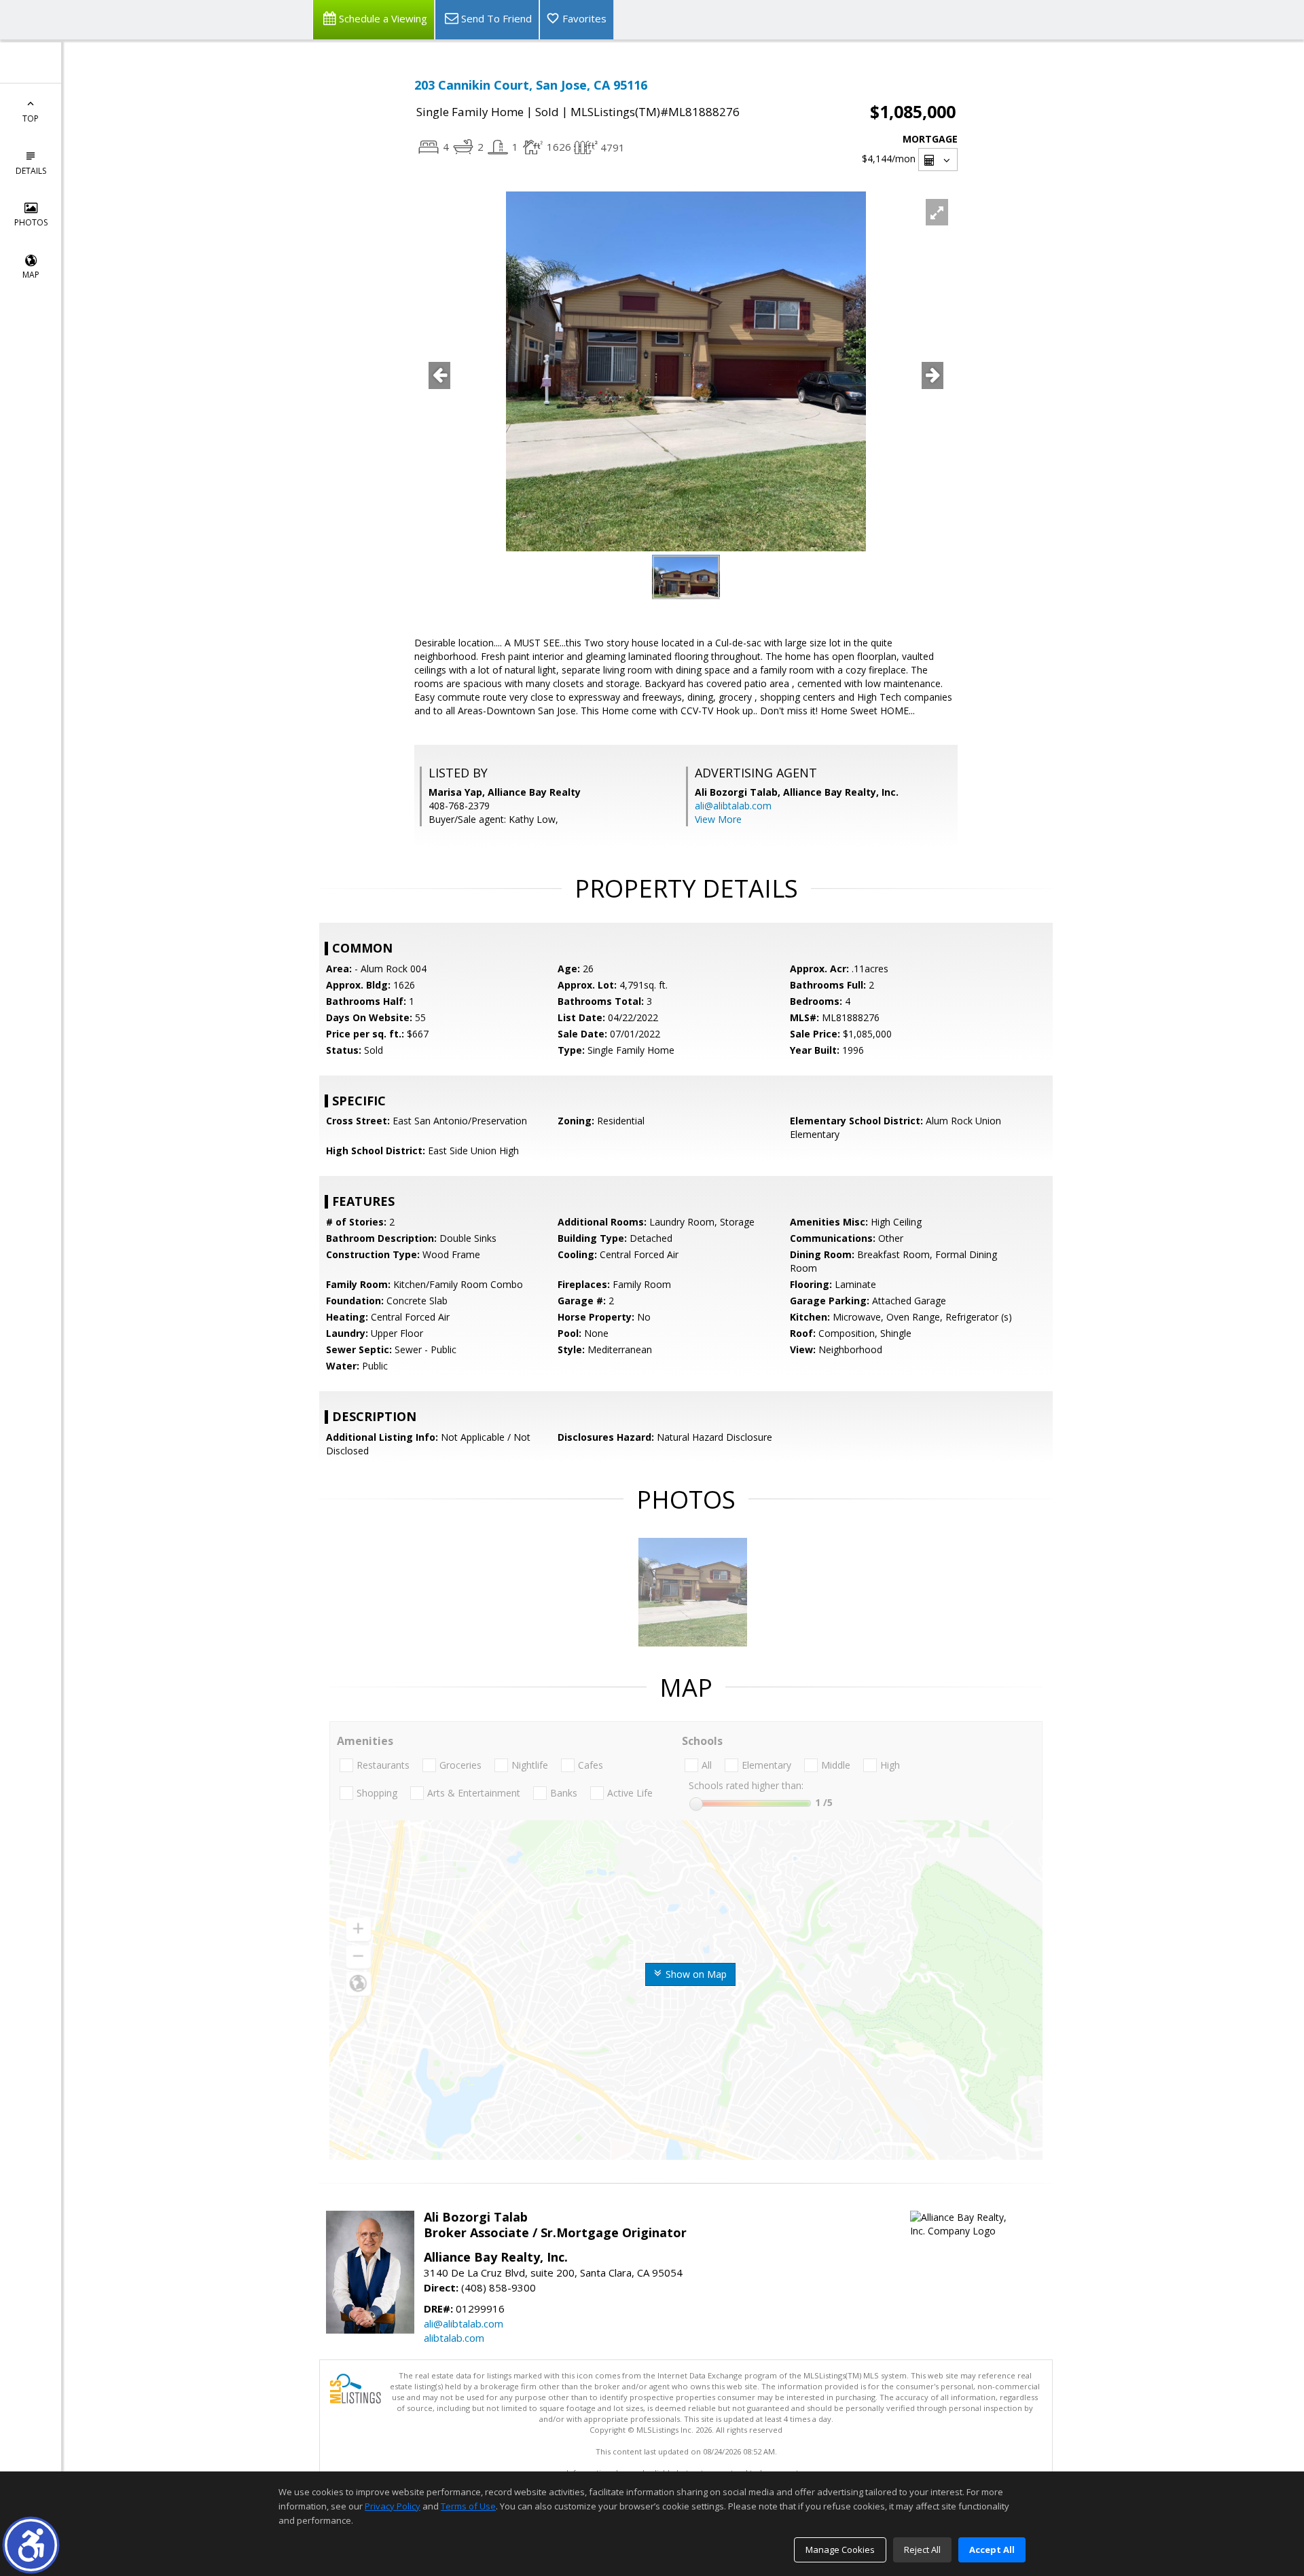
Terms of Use (468, 2506)
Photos (31, 222)
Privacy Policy (393, 2506)
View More (718, 819)
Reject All (922, 2550)
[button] (31, 2545)
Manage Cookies (840, 2550)
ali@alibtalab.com (733, 806)
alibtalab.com (454, 2338)
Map (31, 275)
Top (31, 118)
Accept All (992, 2550)
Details (31, 171)
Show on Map (695, 1974)
